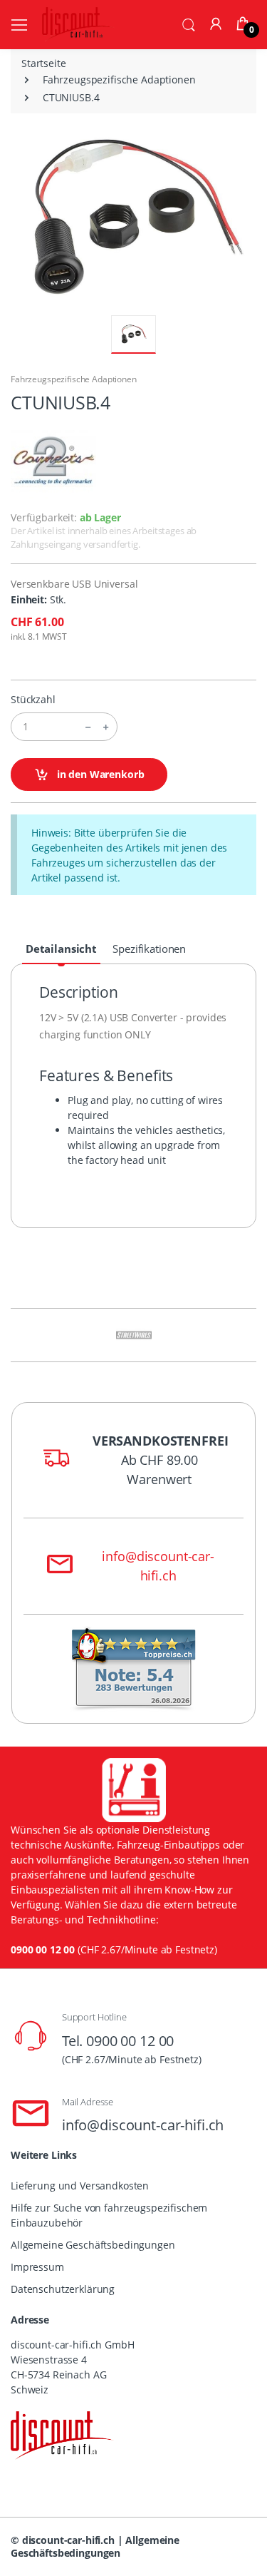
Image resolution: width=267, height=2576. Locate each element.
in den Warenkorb (99, 774)
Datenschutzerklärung (63, 2289)
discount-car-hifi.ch (68, 2540)
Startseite (44, 63)
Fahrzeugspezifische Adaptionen (119, 80)
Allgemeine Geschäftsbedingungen (93, 2245)
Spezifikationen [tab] (149, 949)
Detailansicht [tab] (61, 949)
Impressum (37, 2267)
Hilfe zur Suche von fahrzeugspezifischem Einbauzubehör (109, 2215)
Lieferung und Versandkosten (80, 2186)
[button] (189, 24)
